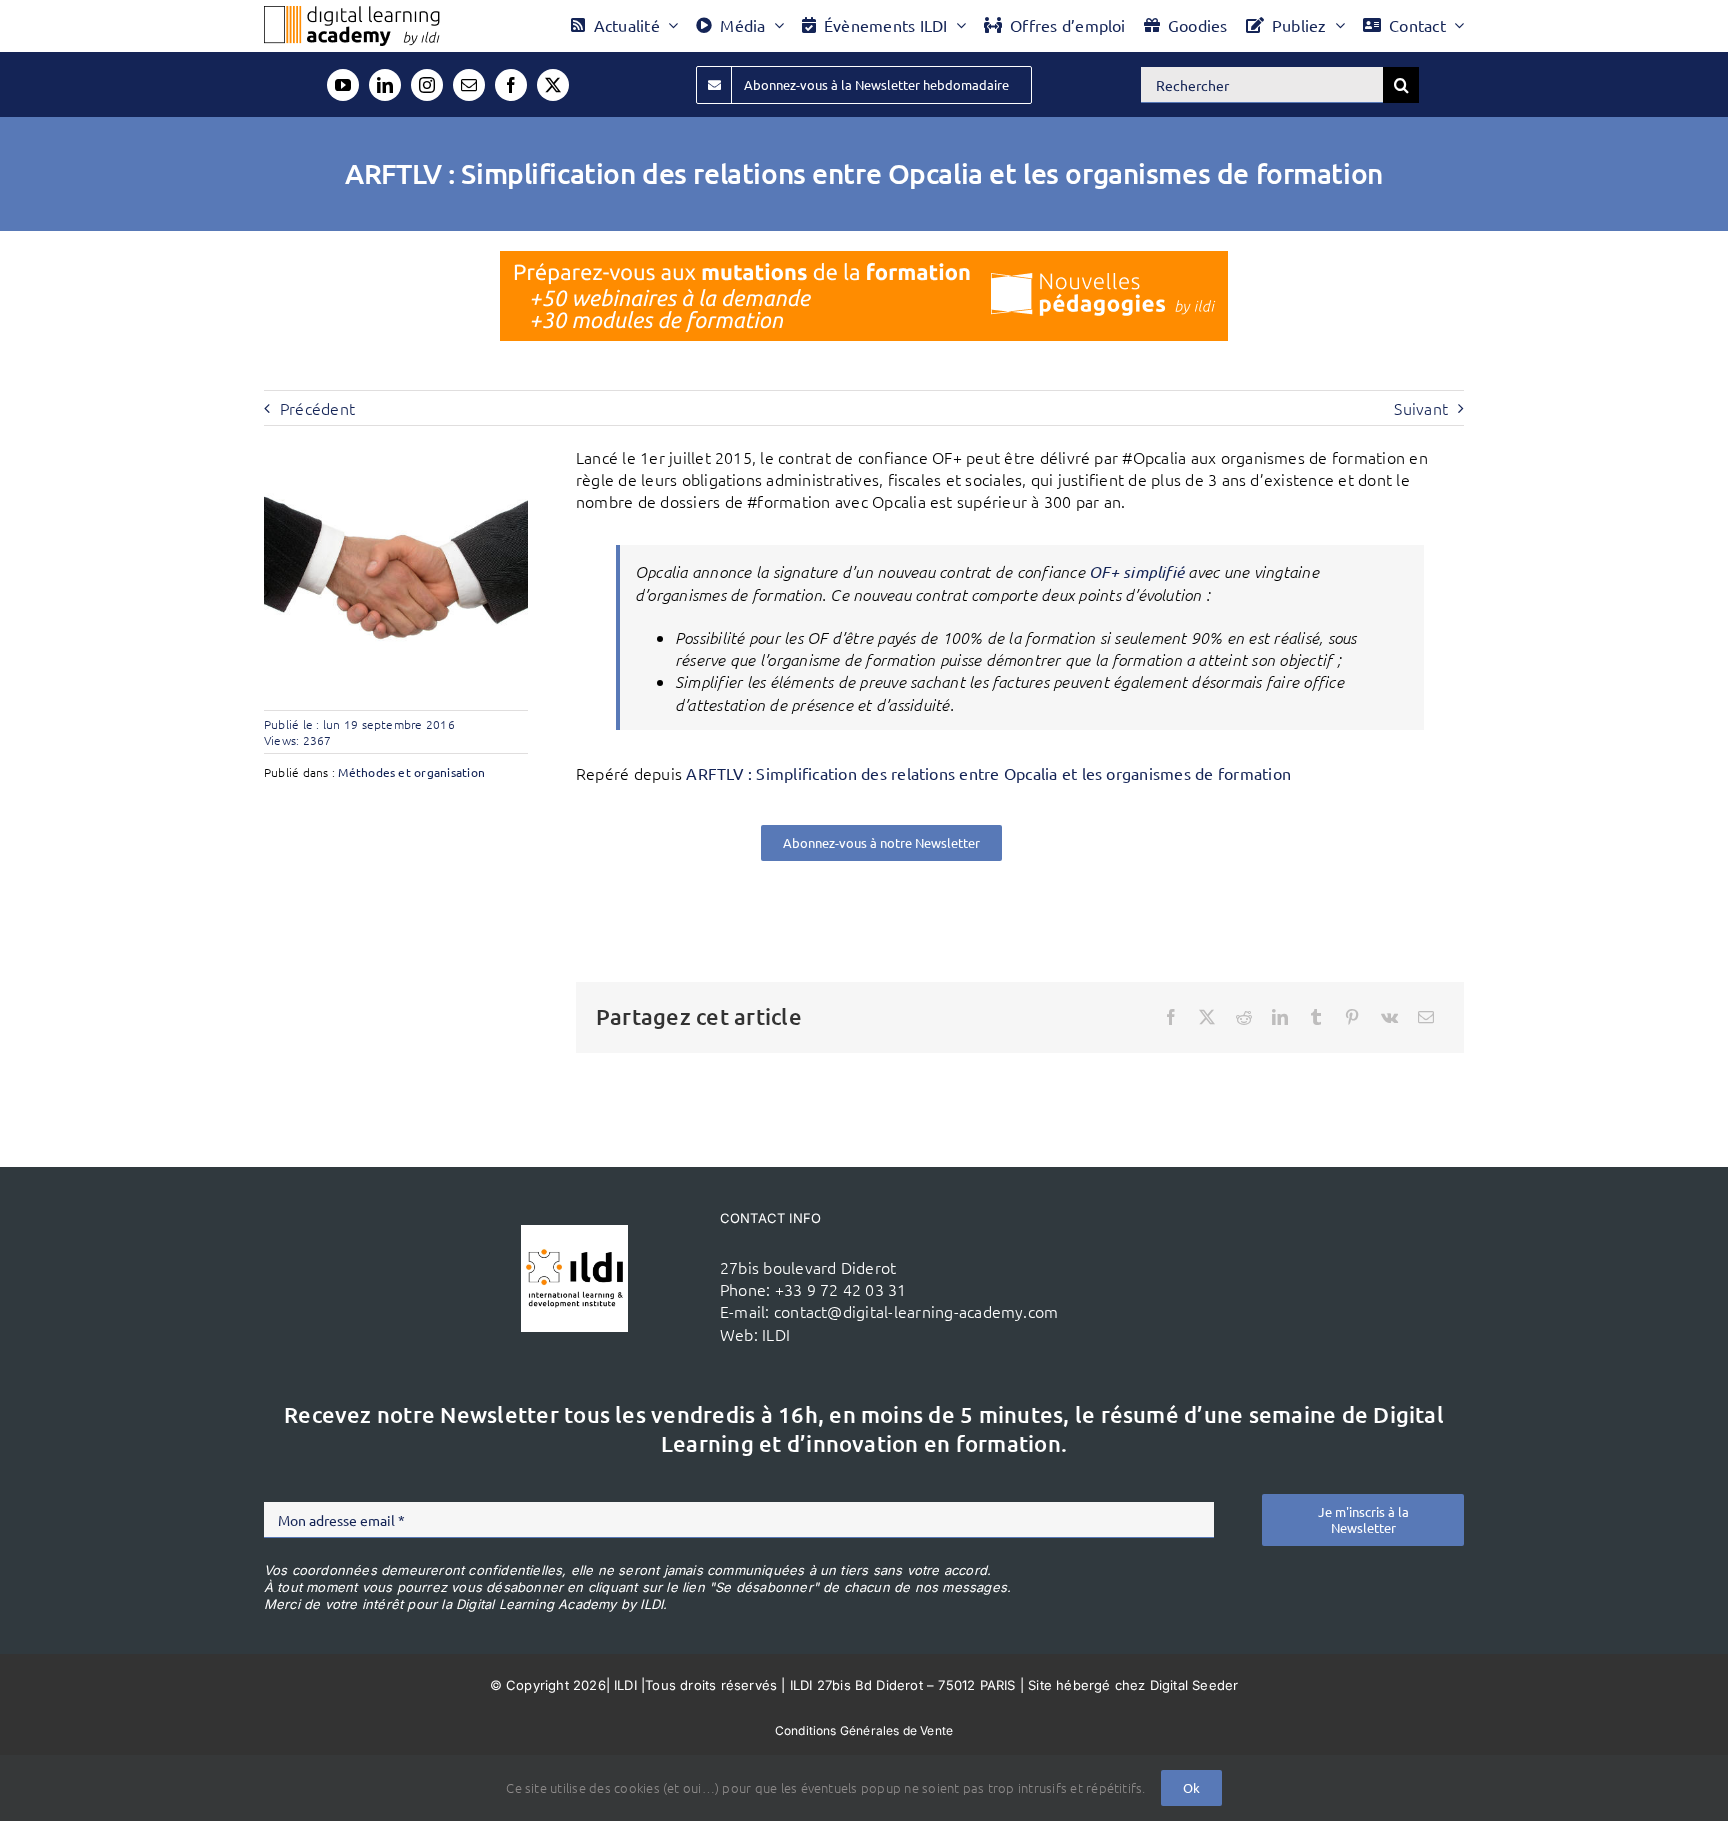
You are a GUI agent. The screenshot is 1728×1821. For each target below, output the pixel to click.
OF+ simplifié (1136, 571)
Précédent (317, 408)
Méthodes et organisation (411, 772)
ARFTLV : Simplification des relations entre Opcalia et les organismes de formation (988, 773)
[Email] (1426, 1017)
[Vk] (1389, 1017)
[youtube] (343, 85)
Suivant (1421, 408)
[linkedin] (385, 85)
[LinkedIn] (1280, 1017)
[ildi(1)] (574, 1233)
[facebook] (511, 85)
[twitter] (553, 85)
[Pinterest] (1352, 1017)
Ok (1191, 1787)
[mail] (469, 85)
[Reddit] (1244, 1017)
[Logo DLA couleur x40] (352, 14)
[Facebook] (1171, 1017)
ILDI (776, 1334)
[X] (1207, 1017)
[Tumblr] (1316, 1017)
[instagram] (427, 85)
